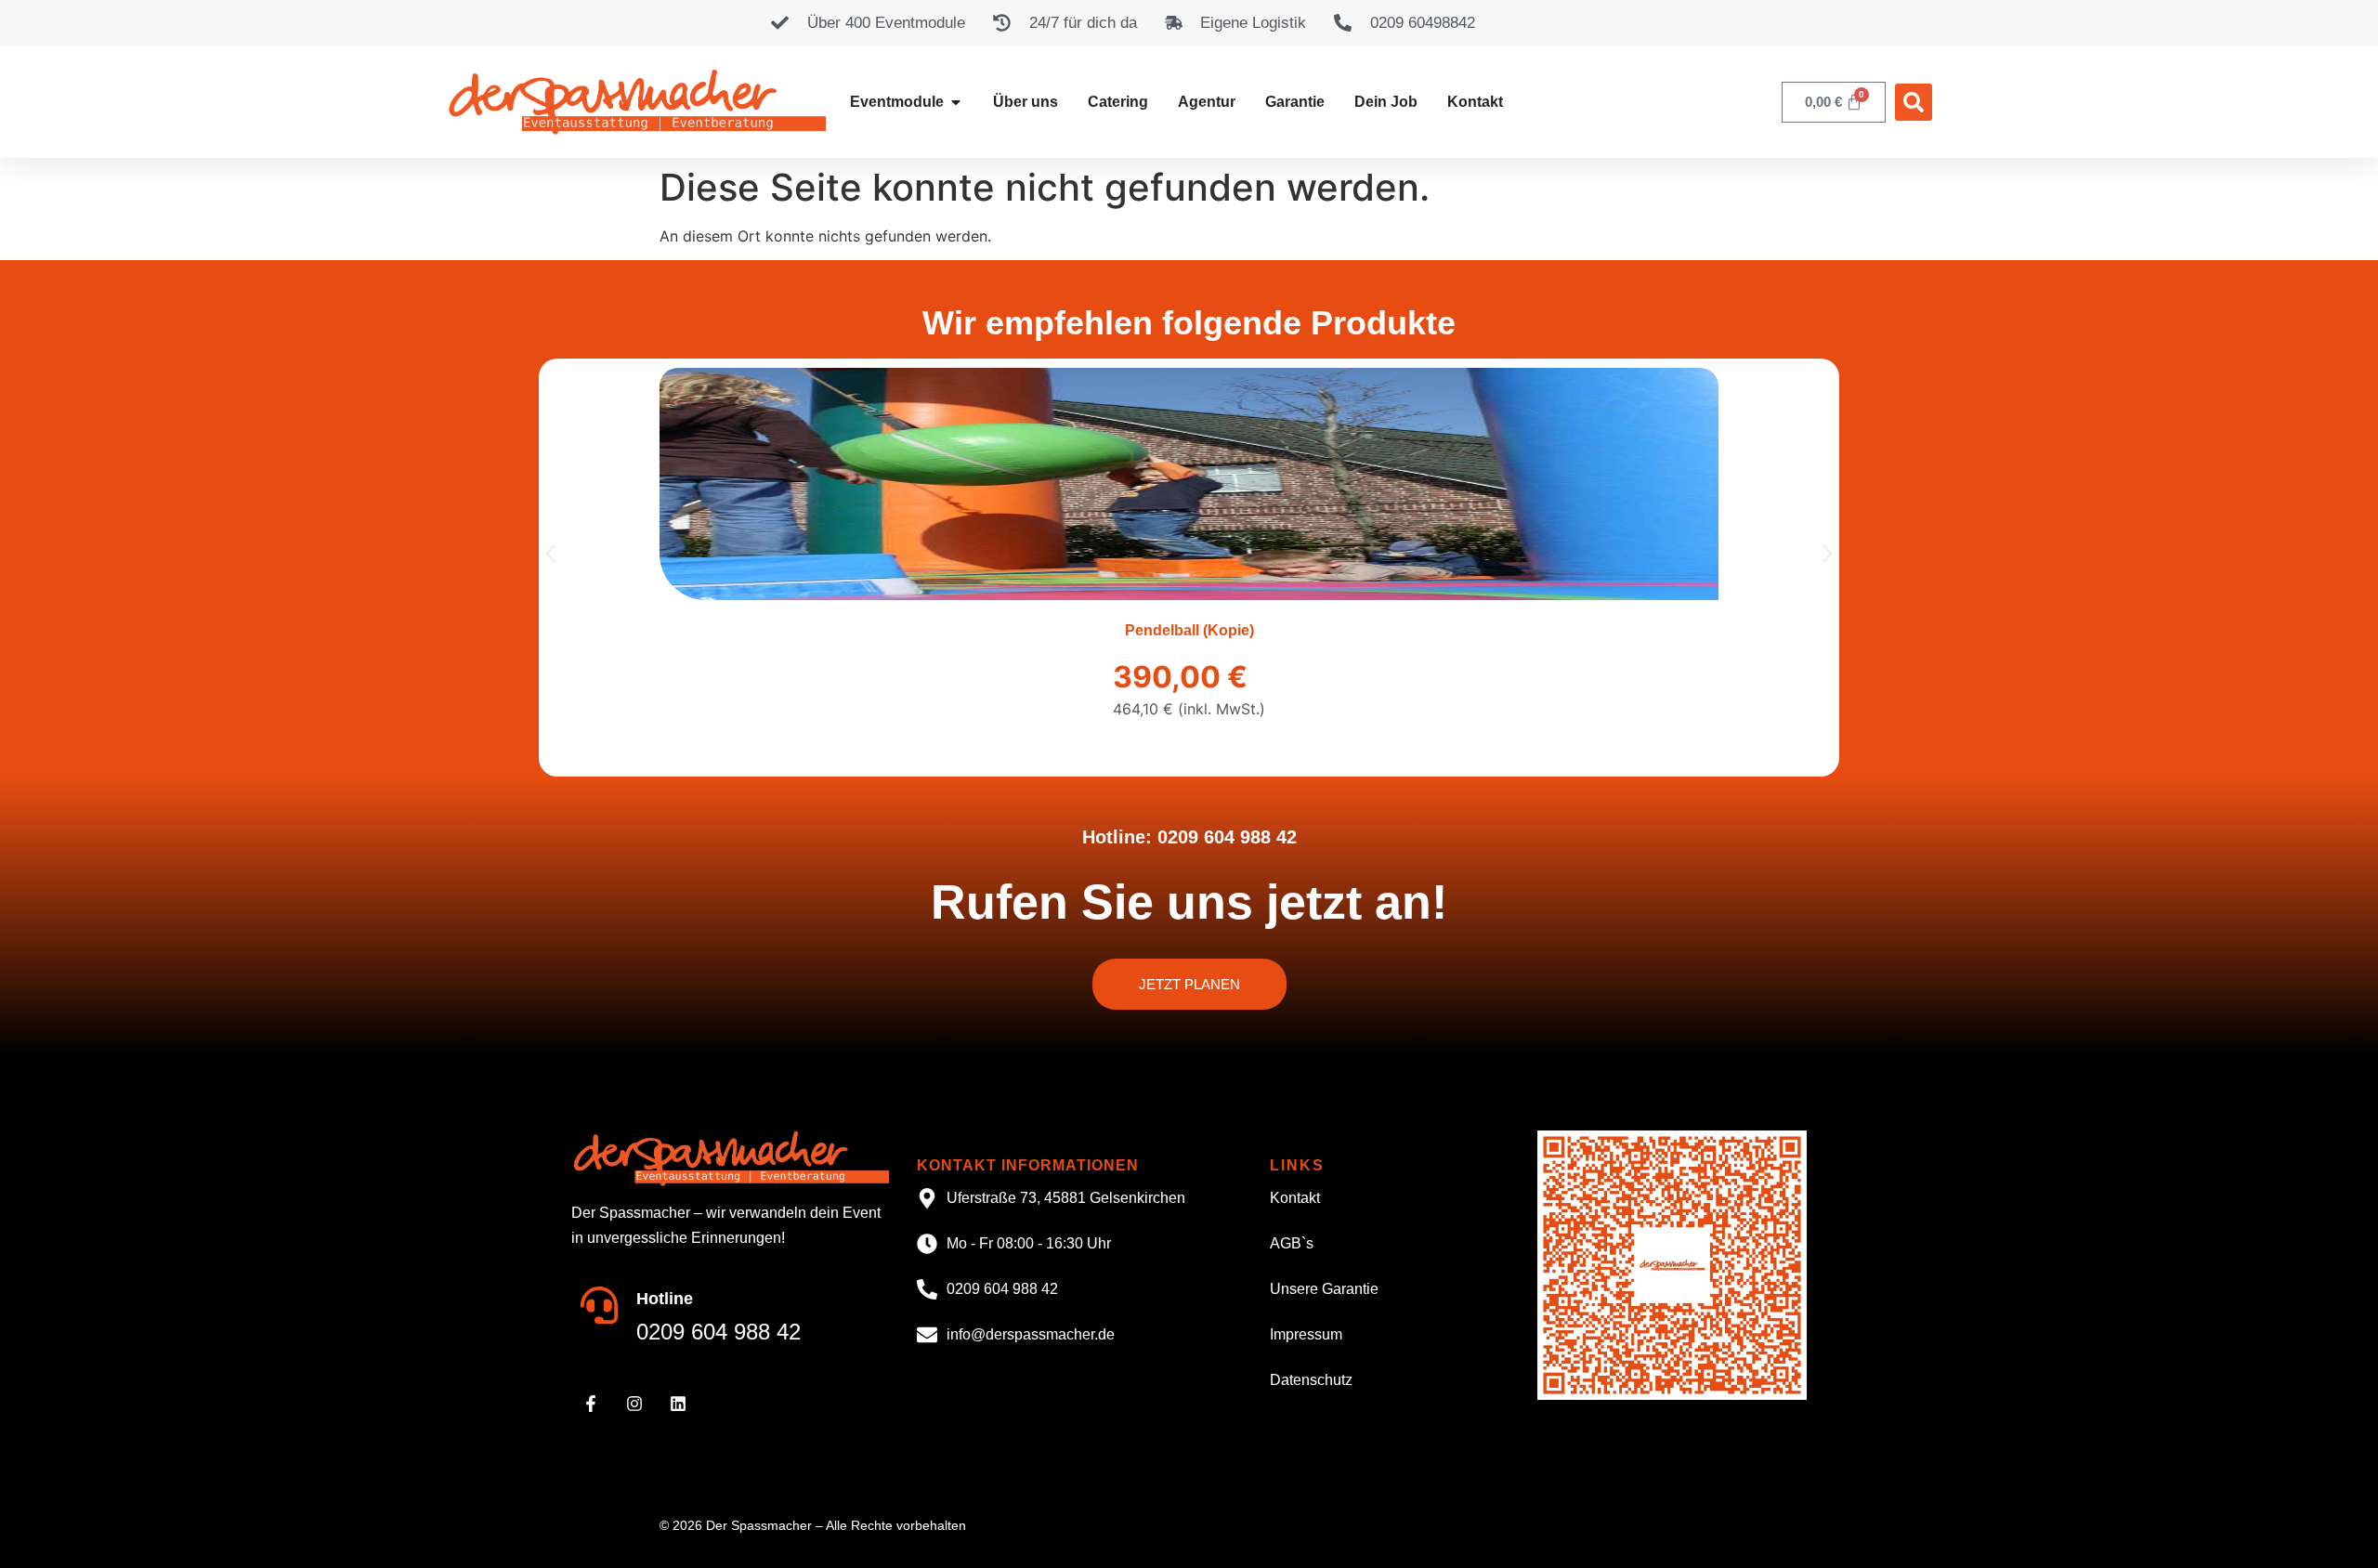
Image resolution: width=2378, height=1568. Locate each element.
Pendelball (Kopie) (1189, 630)
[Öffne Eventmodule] (956, 102)
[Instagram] (634, 1404)
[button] (1914, 102)
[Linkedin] (678, 1404)
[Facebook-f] (591, 1404)
